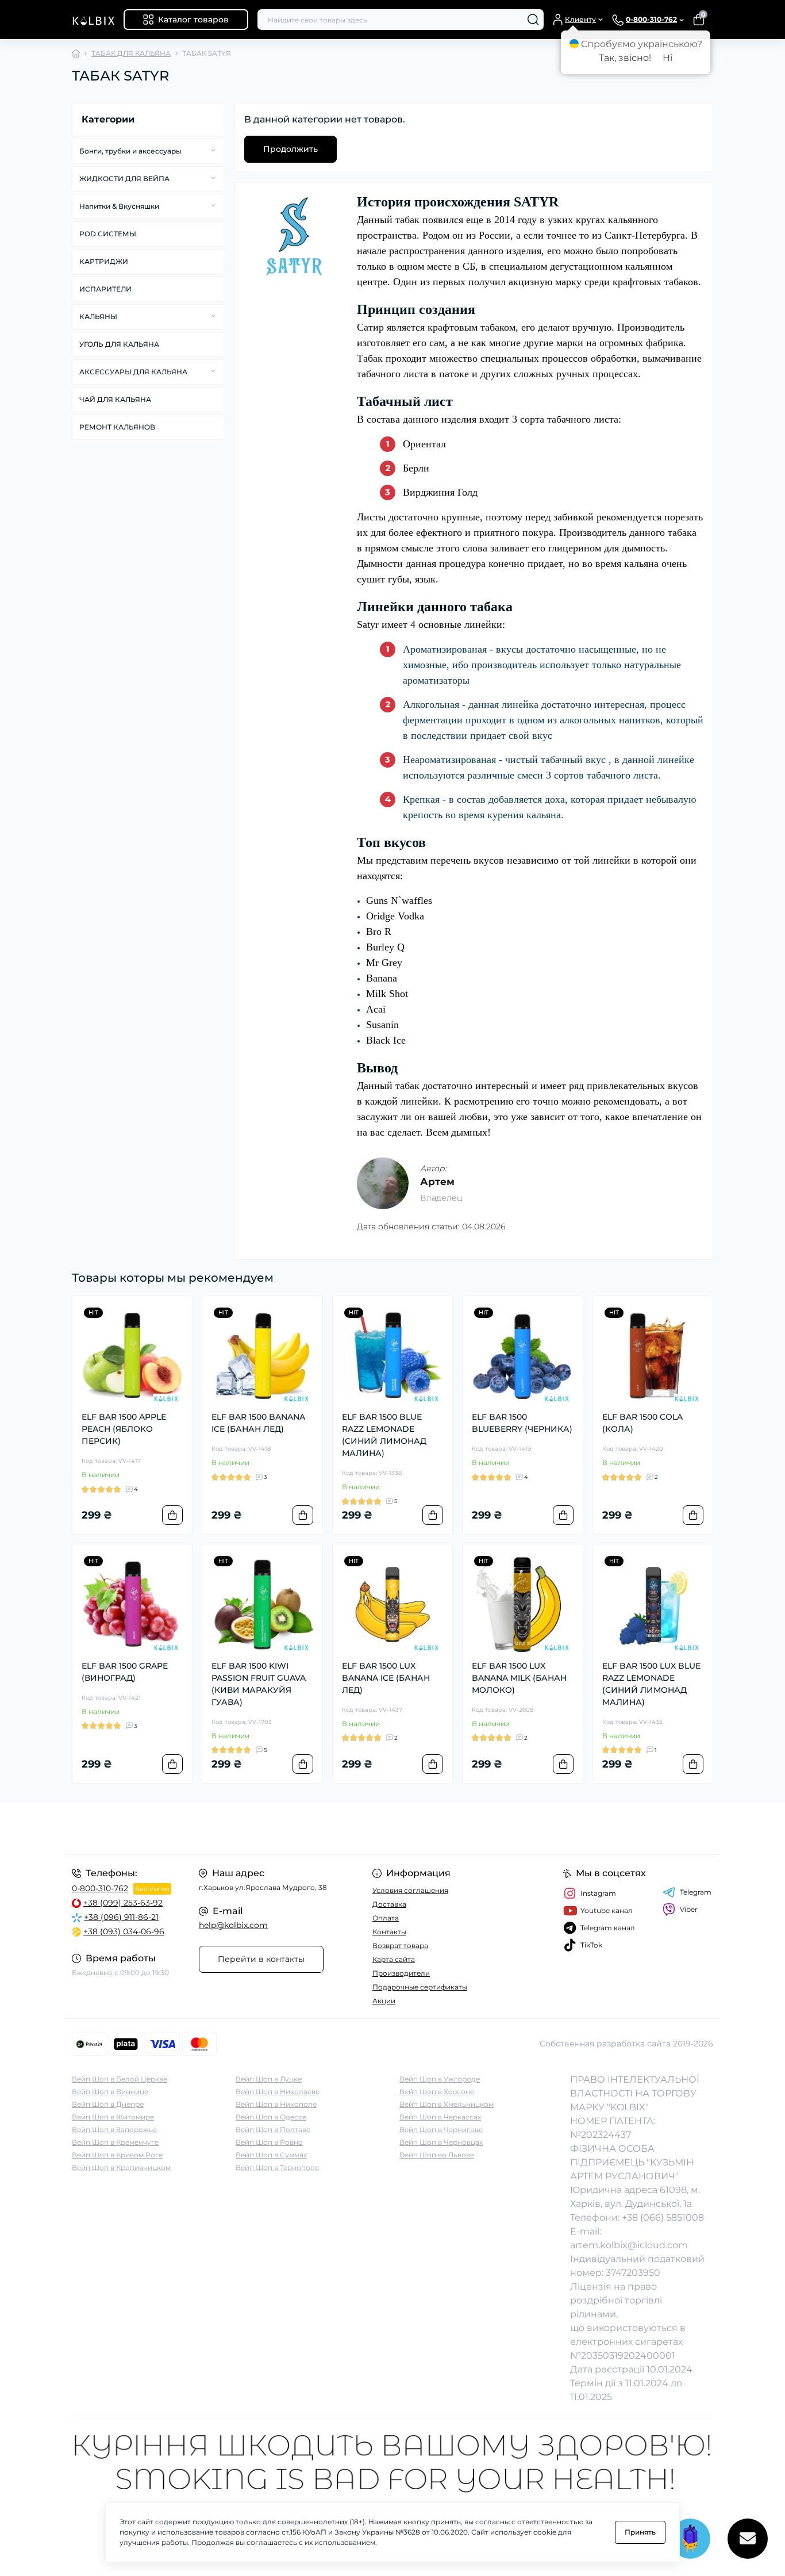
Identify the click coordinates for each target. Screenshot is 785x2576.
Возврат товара (400, 1946)
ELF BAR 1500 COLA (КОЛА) (642, 1423)
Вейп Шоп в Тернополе (277, 2167)
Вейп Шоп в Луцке (269, 2079)
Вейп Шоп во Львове (437, 2155)
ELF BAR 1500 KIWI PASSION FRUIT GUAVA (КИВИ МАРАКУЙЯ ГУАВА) (259, 1684)
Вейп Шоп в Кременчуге (115, 2142)
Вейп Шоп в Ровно (269, 2142)
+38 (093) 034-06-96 (124, 1931)
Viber (689, 1909)
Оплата (386, 1918)
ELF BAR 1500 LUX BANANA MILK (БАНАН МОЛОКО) (519, 1678)
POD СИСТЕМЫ (108, 234)
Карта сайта (394, 1959)
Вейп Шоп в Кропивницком (121, 2167)
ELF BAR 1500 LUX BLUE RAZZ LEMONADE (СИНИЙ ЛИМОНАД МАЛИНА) (651, 1684)
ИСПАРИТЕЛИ (105, 289)
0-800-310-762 (100, 1888)
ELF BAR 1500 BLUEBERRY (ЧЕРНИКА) (522, 1423)
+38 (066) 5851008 (663, 2217)
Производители (401, 1973)
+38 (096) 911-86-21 (121, 1917)
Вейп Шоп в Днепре (108, 2104)
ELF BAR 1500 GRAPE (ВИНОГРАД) (125, 1672)
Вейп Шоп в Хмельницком (447, 2104)
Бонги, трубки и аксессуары (130, 151)
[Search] (533, 20)
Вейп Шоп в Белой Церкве (120, 2079)
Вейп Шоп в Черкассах (440, 2117)
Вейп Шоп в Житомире (113, 2117)
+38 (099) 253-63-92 (123, 1903)
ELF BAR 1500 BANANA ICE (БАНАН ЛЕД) (258, 1423)
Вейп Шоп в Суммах (271, 2155)
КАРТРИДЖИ (104, 261)
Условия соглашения (410, 1890)
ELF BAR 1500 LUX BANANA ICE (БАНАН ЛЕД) (386, 1678)
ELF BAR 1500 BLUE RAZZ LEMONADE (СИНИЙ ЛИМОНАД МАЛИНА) (384, 1435)
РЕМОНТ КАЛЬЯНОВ (117, 427)
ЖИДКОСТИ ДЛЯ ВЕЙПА (124, 179)
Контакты (389, 1932)
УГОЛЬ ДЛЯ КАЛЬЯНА (119, 344)
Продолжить (290, 149)
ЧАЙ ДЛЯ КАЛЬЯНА (115, 399)
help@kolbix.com (233, 1925)
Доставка (389, 1904)
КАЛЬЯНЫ (98, 317)
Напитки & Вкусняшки (119, 206)
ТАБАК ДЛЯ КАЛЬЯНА (131, 53)
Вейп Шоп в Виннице (110, 2092)
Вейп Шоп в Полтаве (273, 2130)
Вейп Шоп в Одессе (271, 2117)
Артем (437, 1182)
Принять (640, 2532)
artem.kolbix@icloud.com (629, 2245)
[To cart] (172, 1515)
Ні (667, 58)
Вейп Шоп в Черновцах (441, 2142)
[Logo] (93, 20)
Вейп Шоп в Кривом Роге (117, 2155)
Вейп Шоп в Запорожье (114, 2130)
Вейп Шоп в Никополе (276, 2104)
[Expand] (213, 151)
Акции (384, 2001)
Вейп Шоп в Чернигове (441, 2130)
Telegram (696, 1892)
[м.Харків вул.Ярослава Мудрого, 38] (229, 1828)
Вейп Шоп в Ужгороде (440, 2079)
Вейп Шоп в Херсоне (437, 2092)
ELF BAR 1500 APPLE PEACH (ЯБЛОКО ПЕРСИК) (124, 1429)
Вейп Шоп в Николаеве (278, 2092)
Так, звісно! (625, 58)
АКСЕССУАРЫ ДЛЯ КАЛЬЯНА (133, 372)
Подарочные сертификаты (420, 1987)
